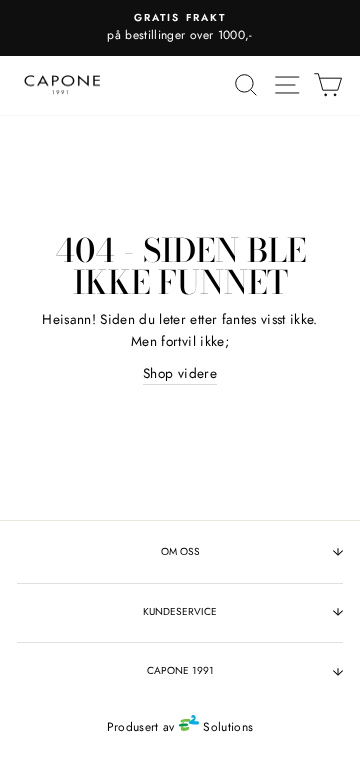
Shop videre (180, 373)
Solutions (226, 727)
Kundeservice (180, 611)
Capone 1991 (180, 670)
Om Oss (180, 551)
